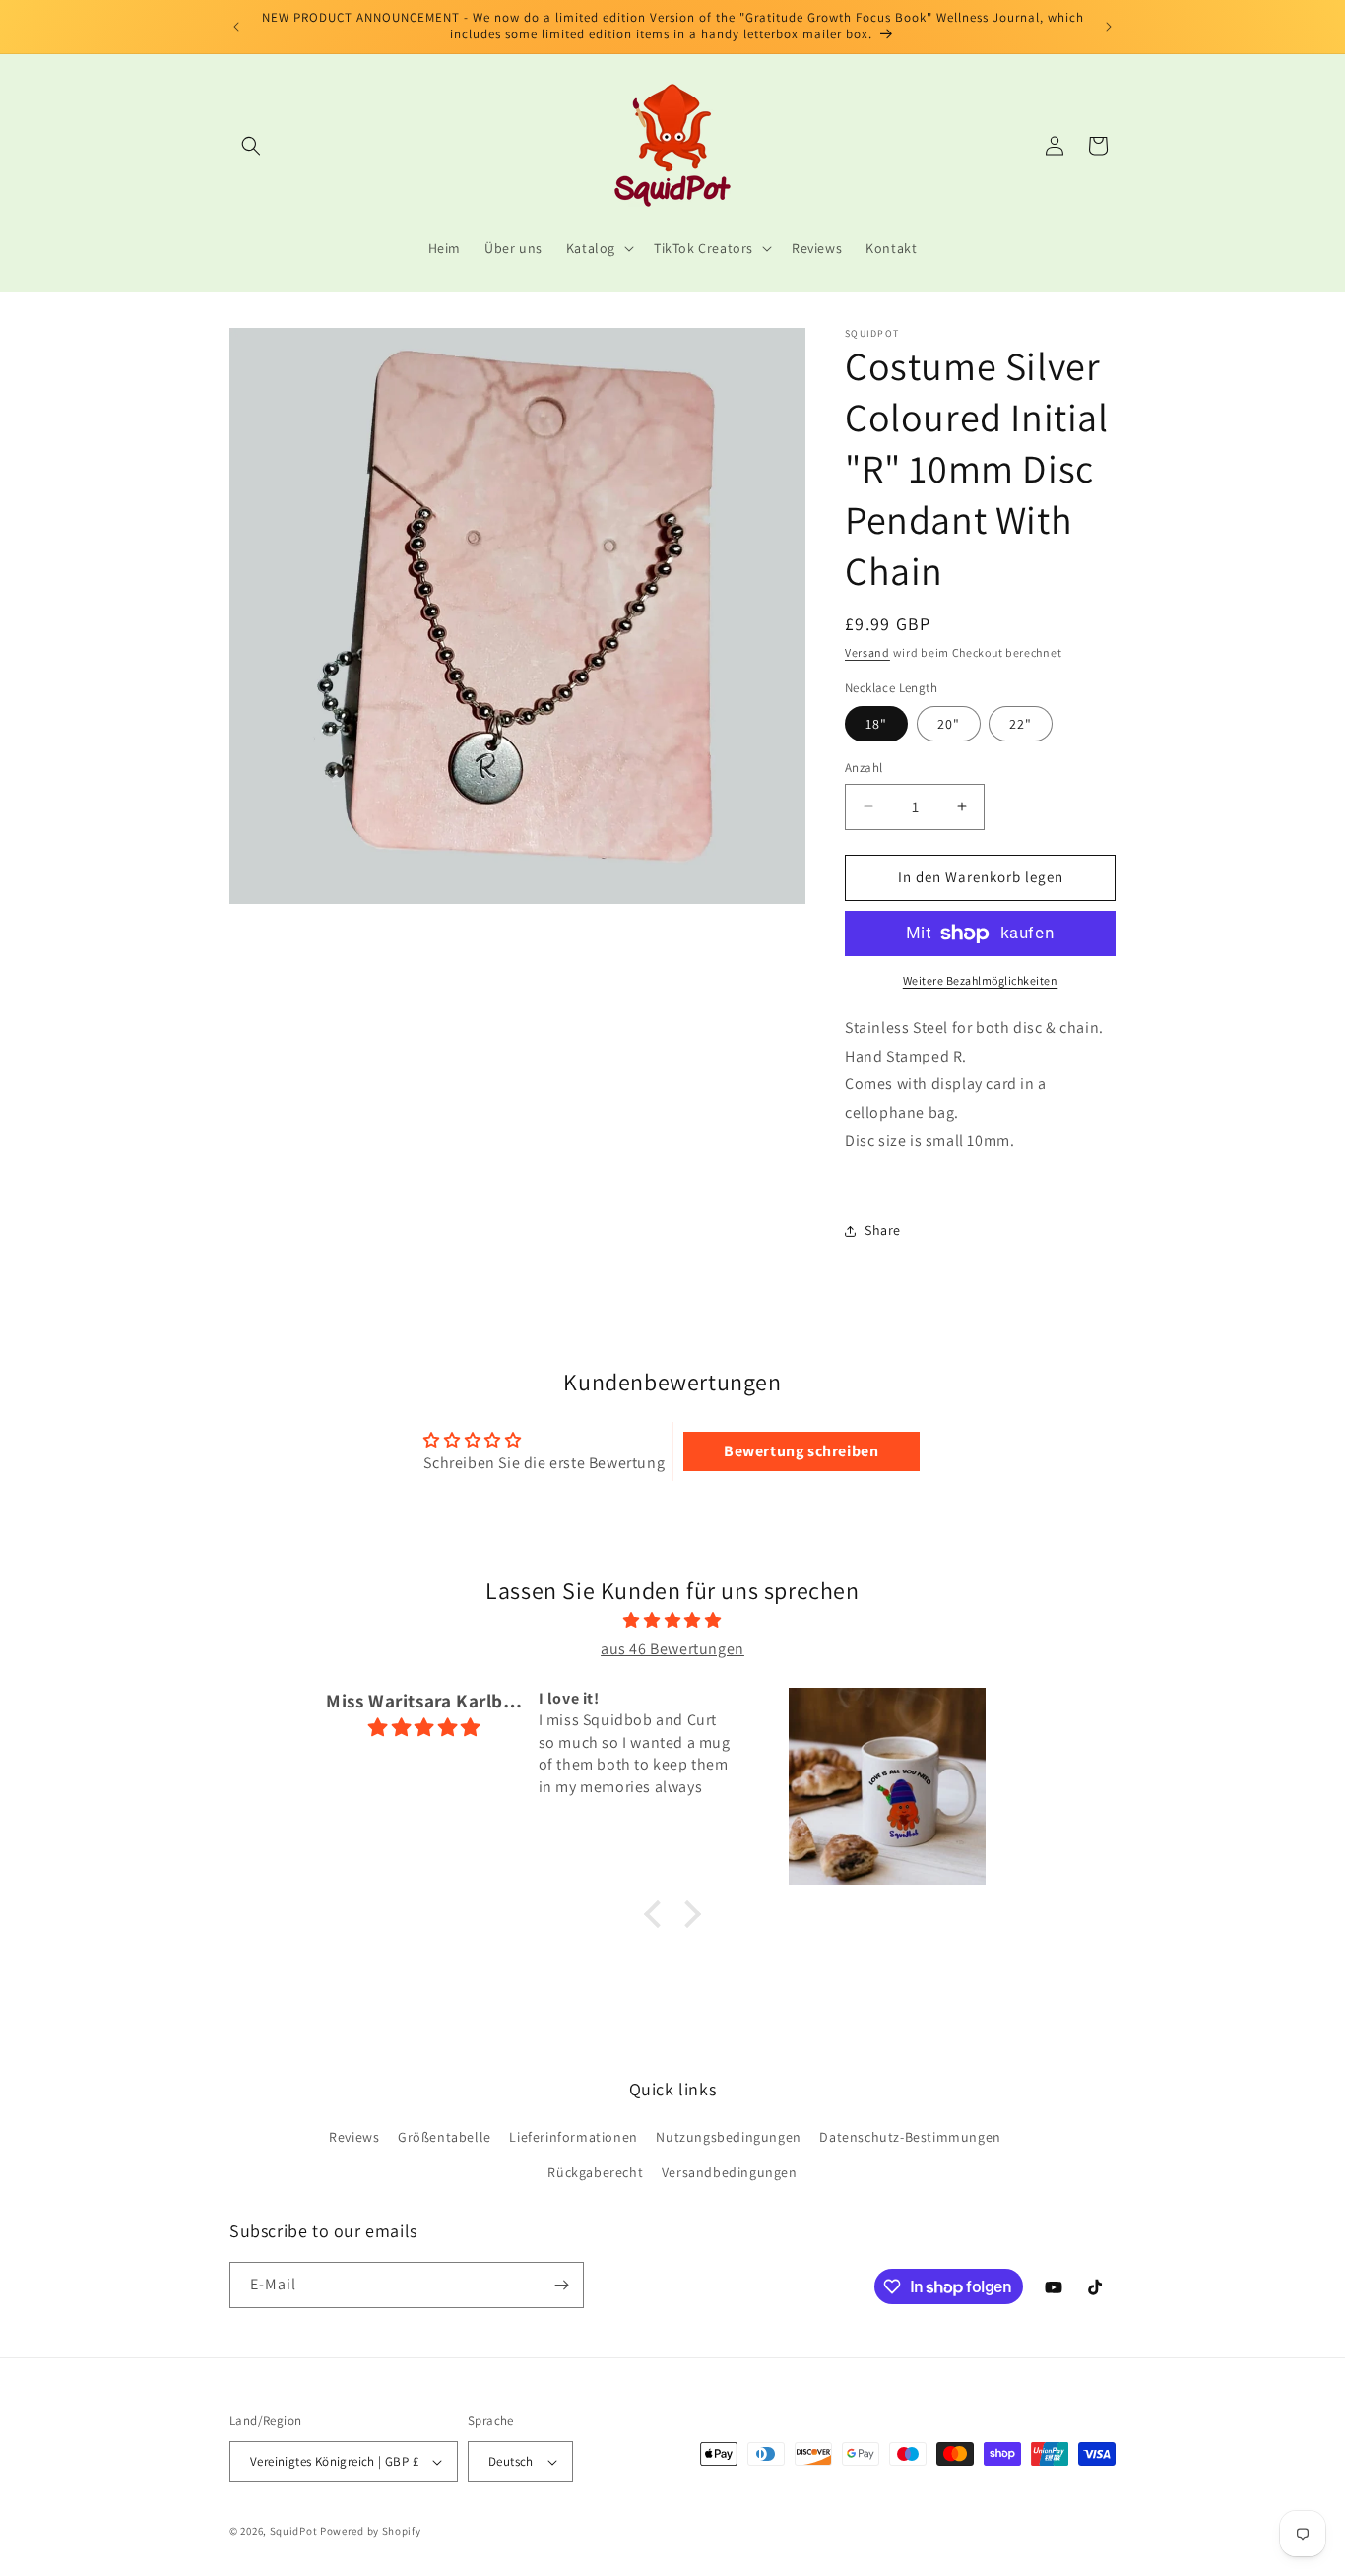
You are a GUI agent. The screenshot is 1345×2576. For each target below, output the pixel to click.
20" (949, 724)
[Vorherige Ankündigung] (236, 27)
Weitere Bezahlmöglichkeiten (981, 980)
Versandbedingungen (730, 2172)
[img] (672, 1621)
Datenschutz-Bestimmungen (910, 2137)
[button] (251, 146)
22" (1021, 724)
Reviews (354, 2137)
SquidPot (294, 2531)
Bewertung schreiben (801, 1451)
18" (876, 724)
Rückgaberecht (595, 2172)
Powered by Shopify (371, 2531)
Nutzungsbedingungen (728, 2137)
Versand (867, 652)
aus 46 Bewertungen (672, 1649)
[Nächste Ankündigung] (1109, 27)
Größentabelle (445, 2137)
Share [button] (883, 1230)
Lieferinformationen (573, 2137)
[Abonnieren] (561, 2285)
